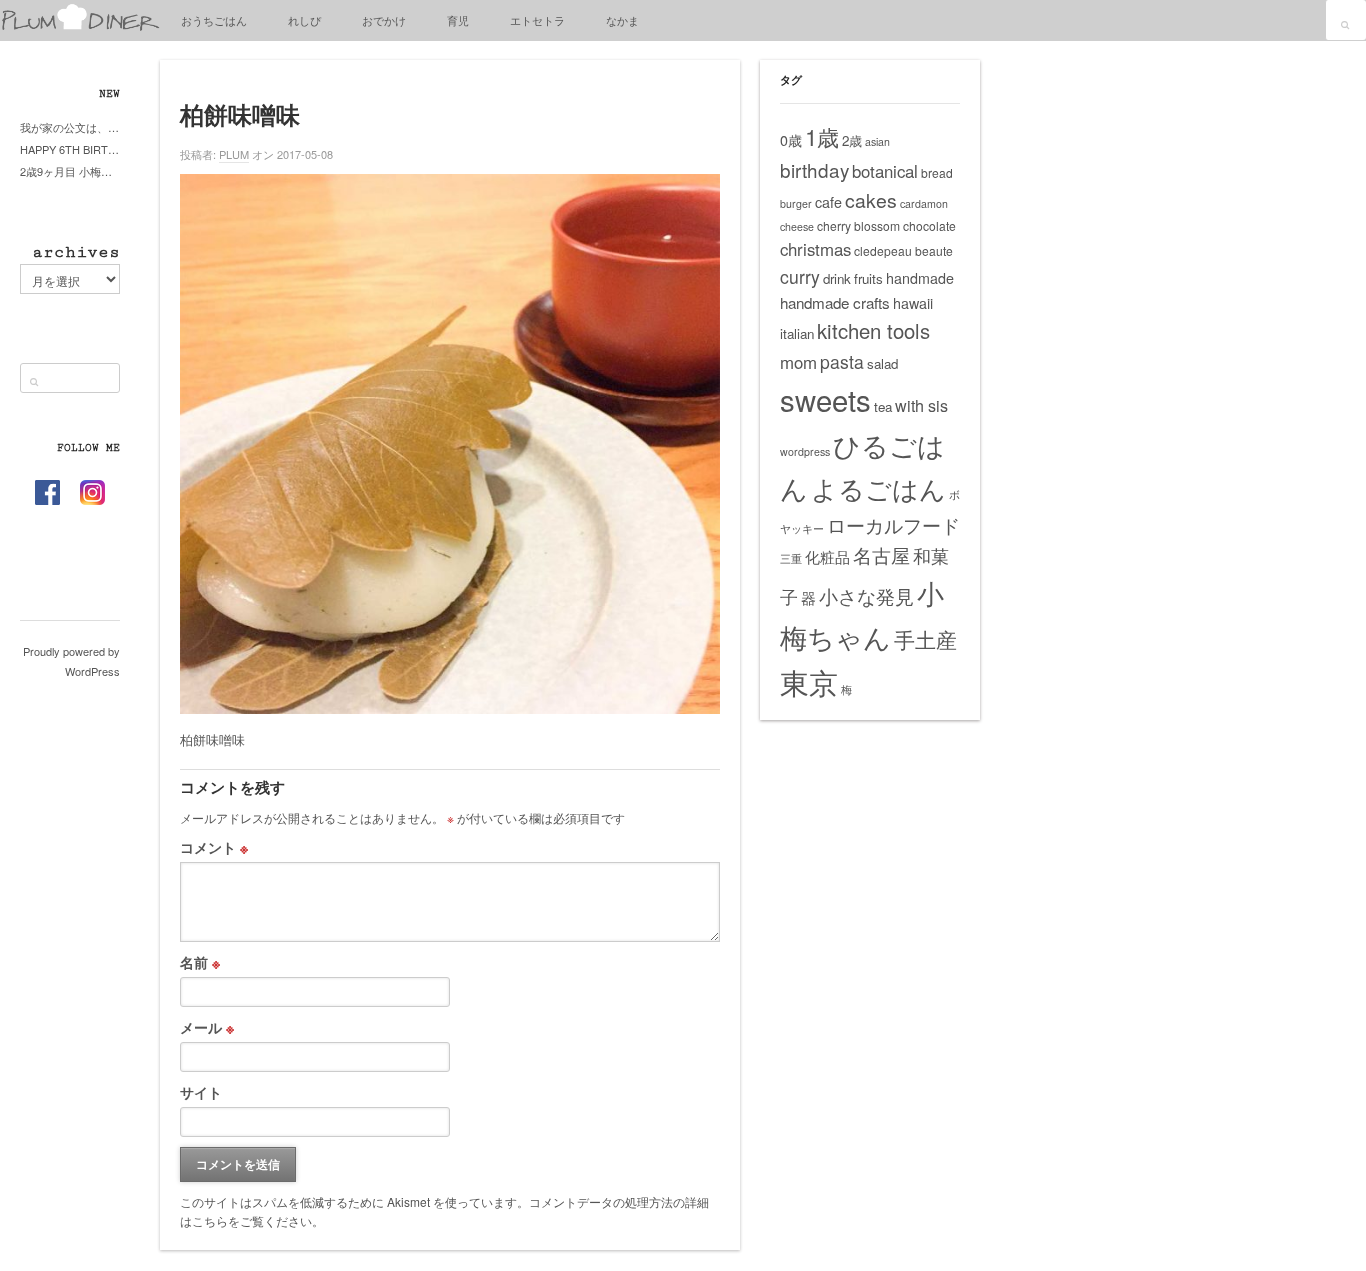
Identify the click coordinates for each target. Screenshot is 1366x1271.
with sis (921, 405)
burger (796, 203)
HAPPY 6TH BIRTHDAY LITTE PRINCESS (70, 149)
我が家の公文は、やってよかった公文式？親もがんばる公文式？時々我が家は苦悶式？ (70, 127)
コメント (214, 847)
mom (798, 362)
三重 (791, 558)
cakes (871, 200)
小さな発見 (866, 595)
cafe (828, 202)
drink (837, 278)
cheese (797, 226)
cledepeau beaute (903, 250)
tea (883, 406)
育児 (458, 20)
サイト (201, 1092)
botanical (885, 171)
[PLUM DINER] (80, 26)
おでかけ (384, 20)
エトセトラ (537, 20)
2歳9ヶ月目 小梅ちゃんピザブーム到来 (70, 171)
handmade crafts (835, 302)
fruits (868, 278)
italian (797, 333)
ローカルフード (893, 524)
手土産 (925, 639)
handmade (920, 278)
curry (800, 276)
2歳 (852, 140)
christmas (815, 249)
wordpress (805, 451)
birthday (814, 169)
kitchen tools (873, 330)
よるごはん (878, 487)
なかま (622, 20)
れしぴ (304, 20)
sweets (825, 399)
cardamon (924, 203)
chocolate (929, 225)
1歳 (822, 136)
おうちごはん (214, 20)
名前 (200, 962)
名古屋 (881, 555)
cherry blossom (858, 225)
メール (207, 1027)
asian (877, 141)
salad (882, 363)
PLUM (234, 154)
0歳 (791, 140)
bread (937, 172)
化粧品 (827, 556)
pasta (842, 361)
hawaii (913, 303)
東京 (809, 681)
